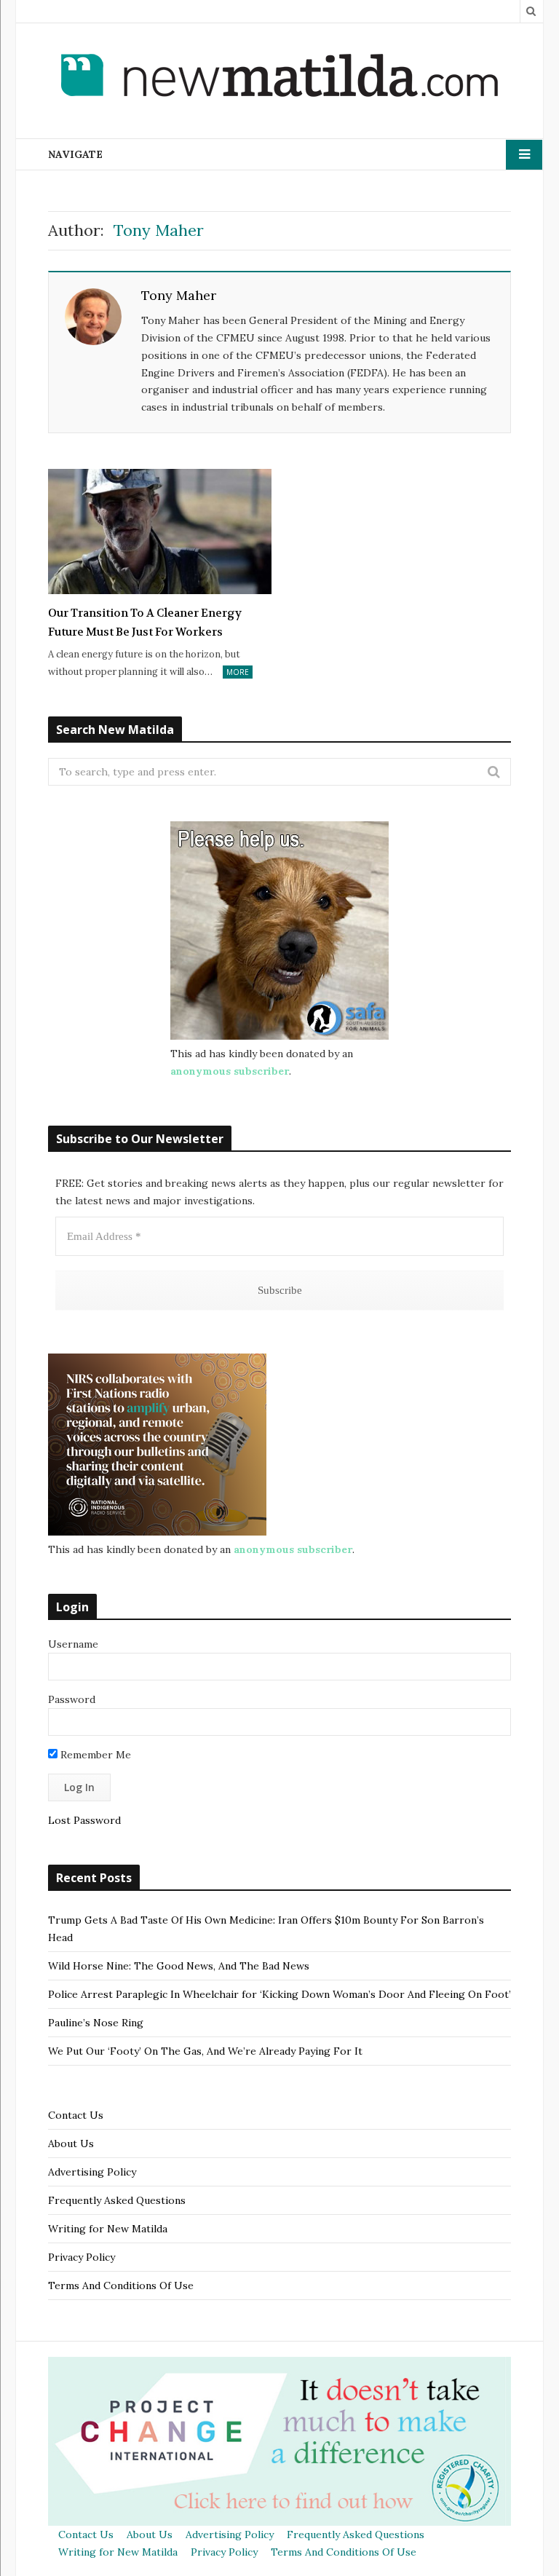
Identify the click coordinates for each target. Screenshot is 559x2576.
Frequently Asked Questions (117, 2200)
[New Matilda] (279, 78)
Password (72, 1699)
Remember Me (94, 1755)
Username (73, 1644)
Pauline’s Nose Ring (96, 2023)
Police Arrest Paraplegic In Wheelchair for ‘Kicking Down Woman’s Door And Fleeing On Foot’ (279, 1994)
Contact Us (76, 2115)
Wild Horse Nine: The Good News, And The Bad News (179, 1966)
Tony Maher (179, 295)
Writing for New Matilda (108, 2229)
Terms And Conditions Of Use (121, 2285)
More (238, 672)
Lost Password (84, 1820)
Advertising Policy (92, 2172)
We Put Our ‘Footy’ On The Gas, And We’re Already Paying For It (205, 2051)
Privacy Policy (82, 2257)
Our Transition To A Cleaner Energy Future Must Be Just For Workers (145, 623)
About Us (71, 2144)
